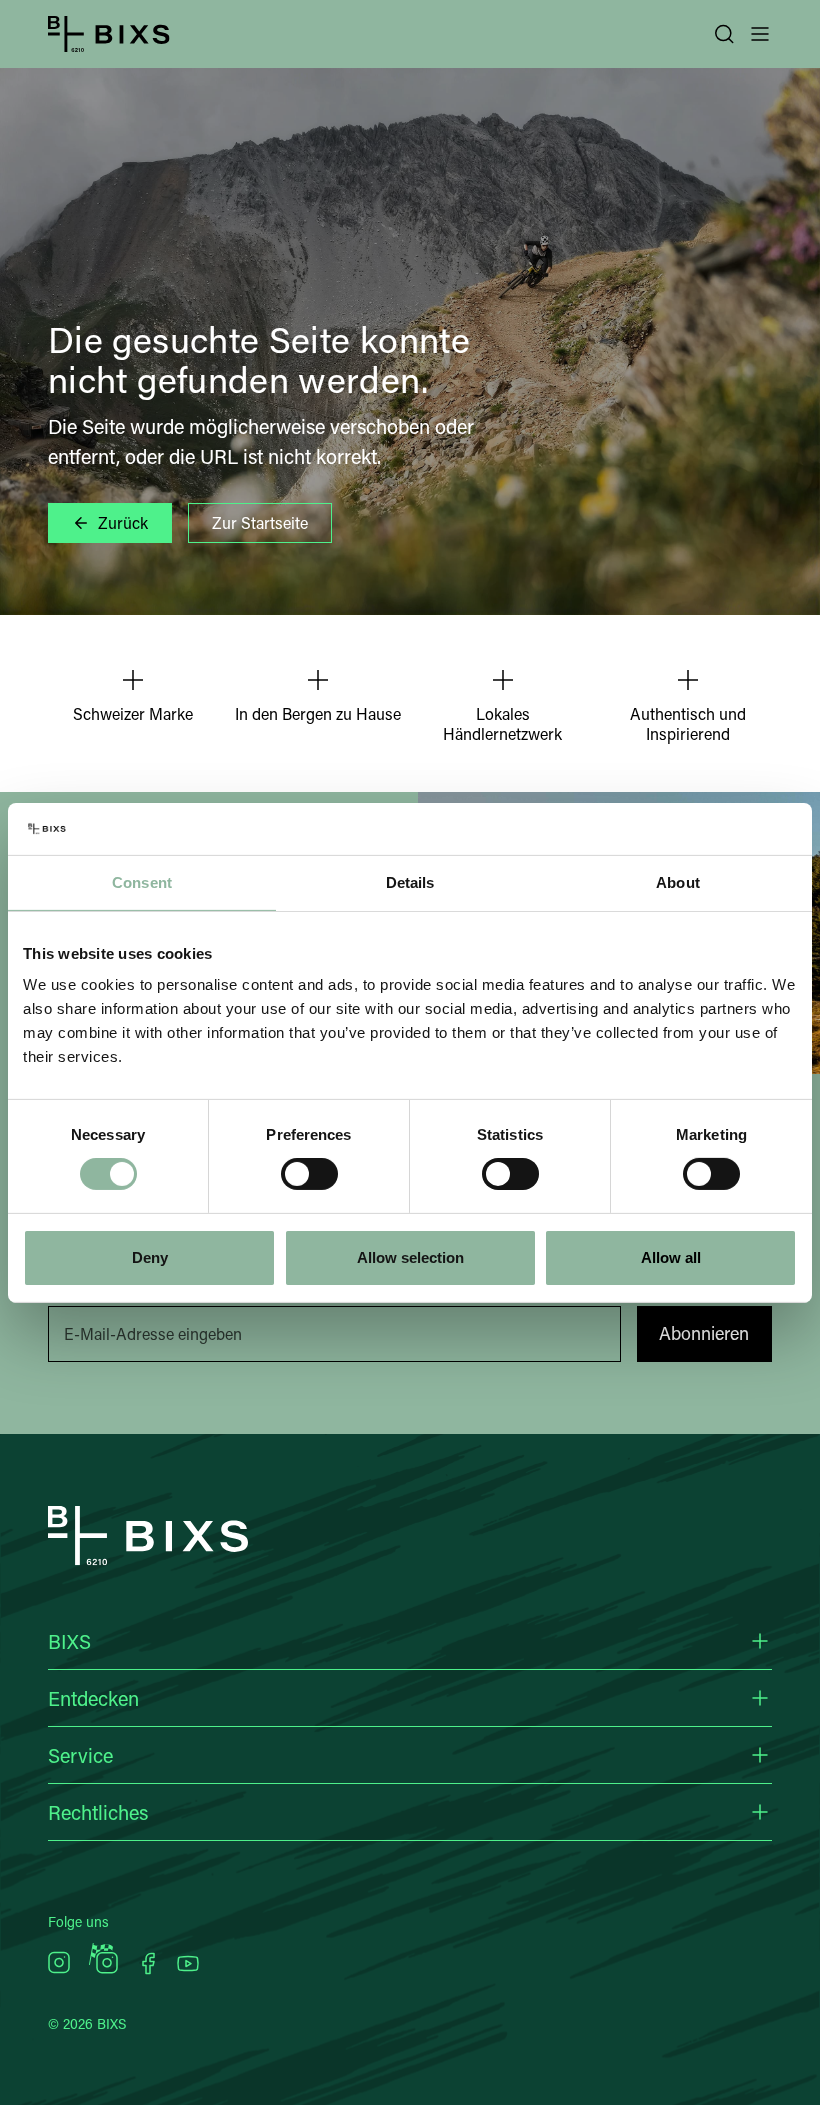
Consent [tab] (142, 882)
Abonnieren (704, 1333)
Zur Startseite (260, 522)
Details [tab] (410, 882)
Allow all (671, 1257)
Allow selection (410, 1257)
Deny (150, 1257)
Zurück (123, 522)
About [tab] (678, 882)
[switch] (309, 1174)
